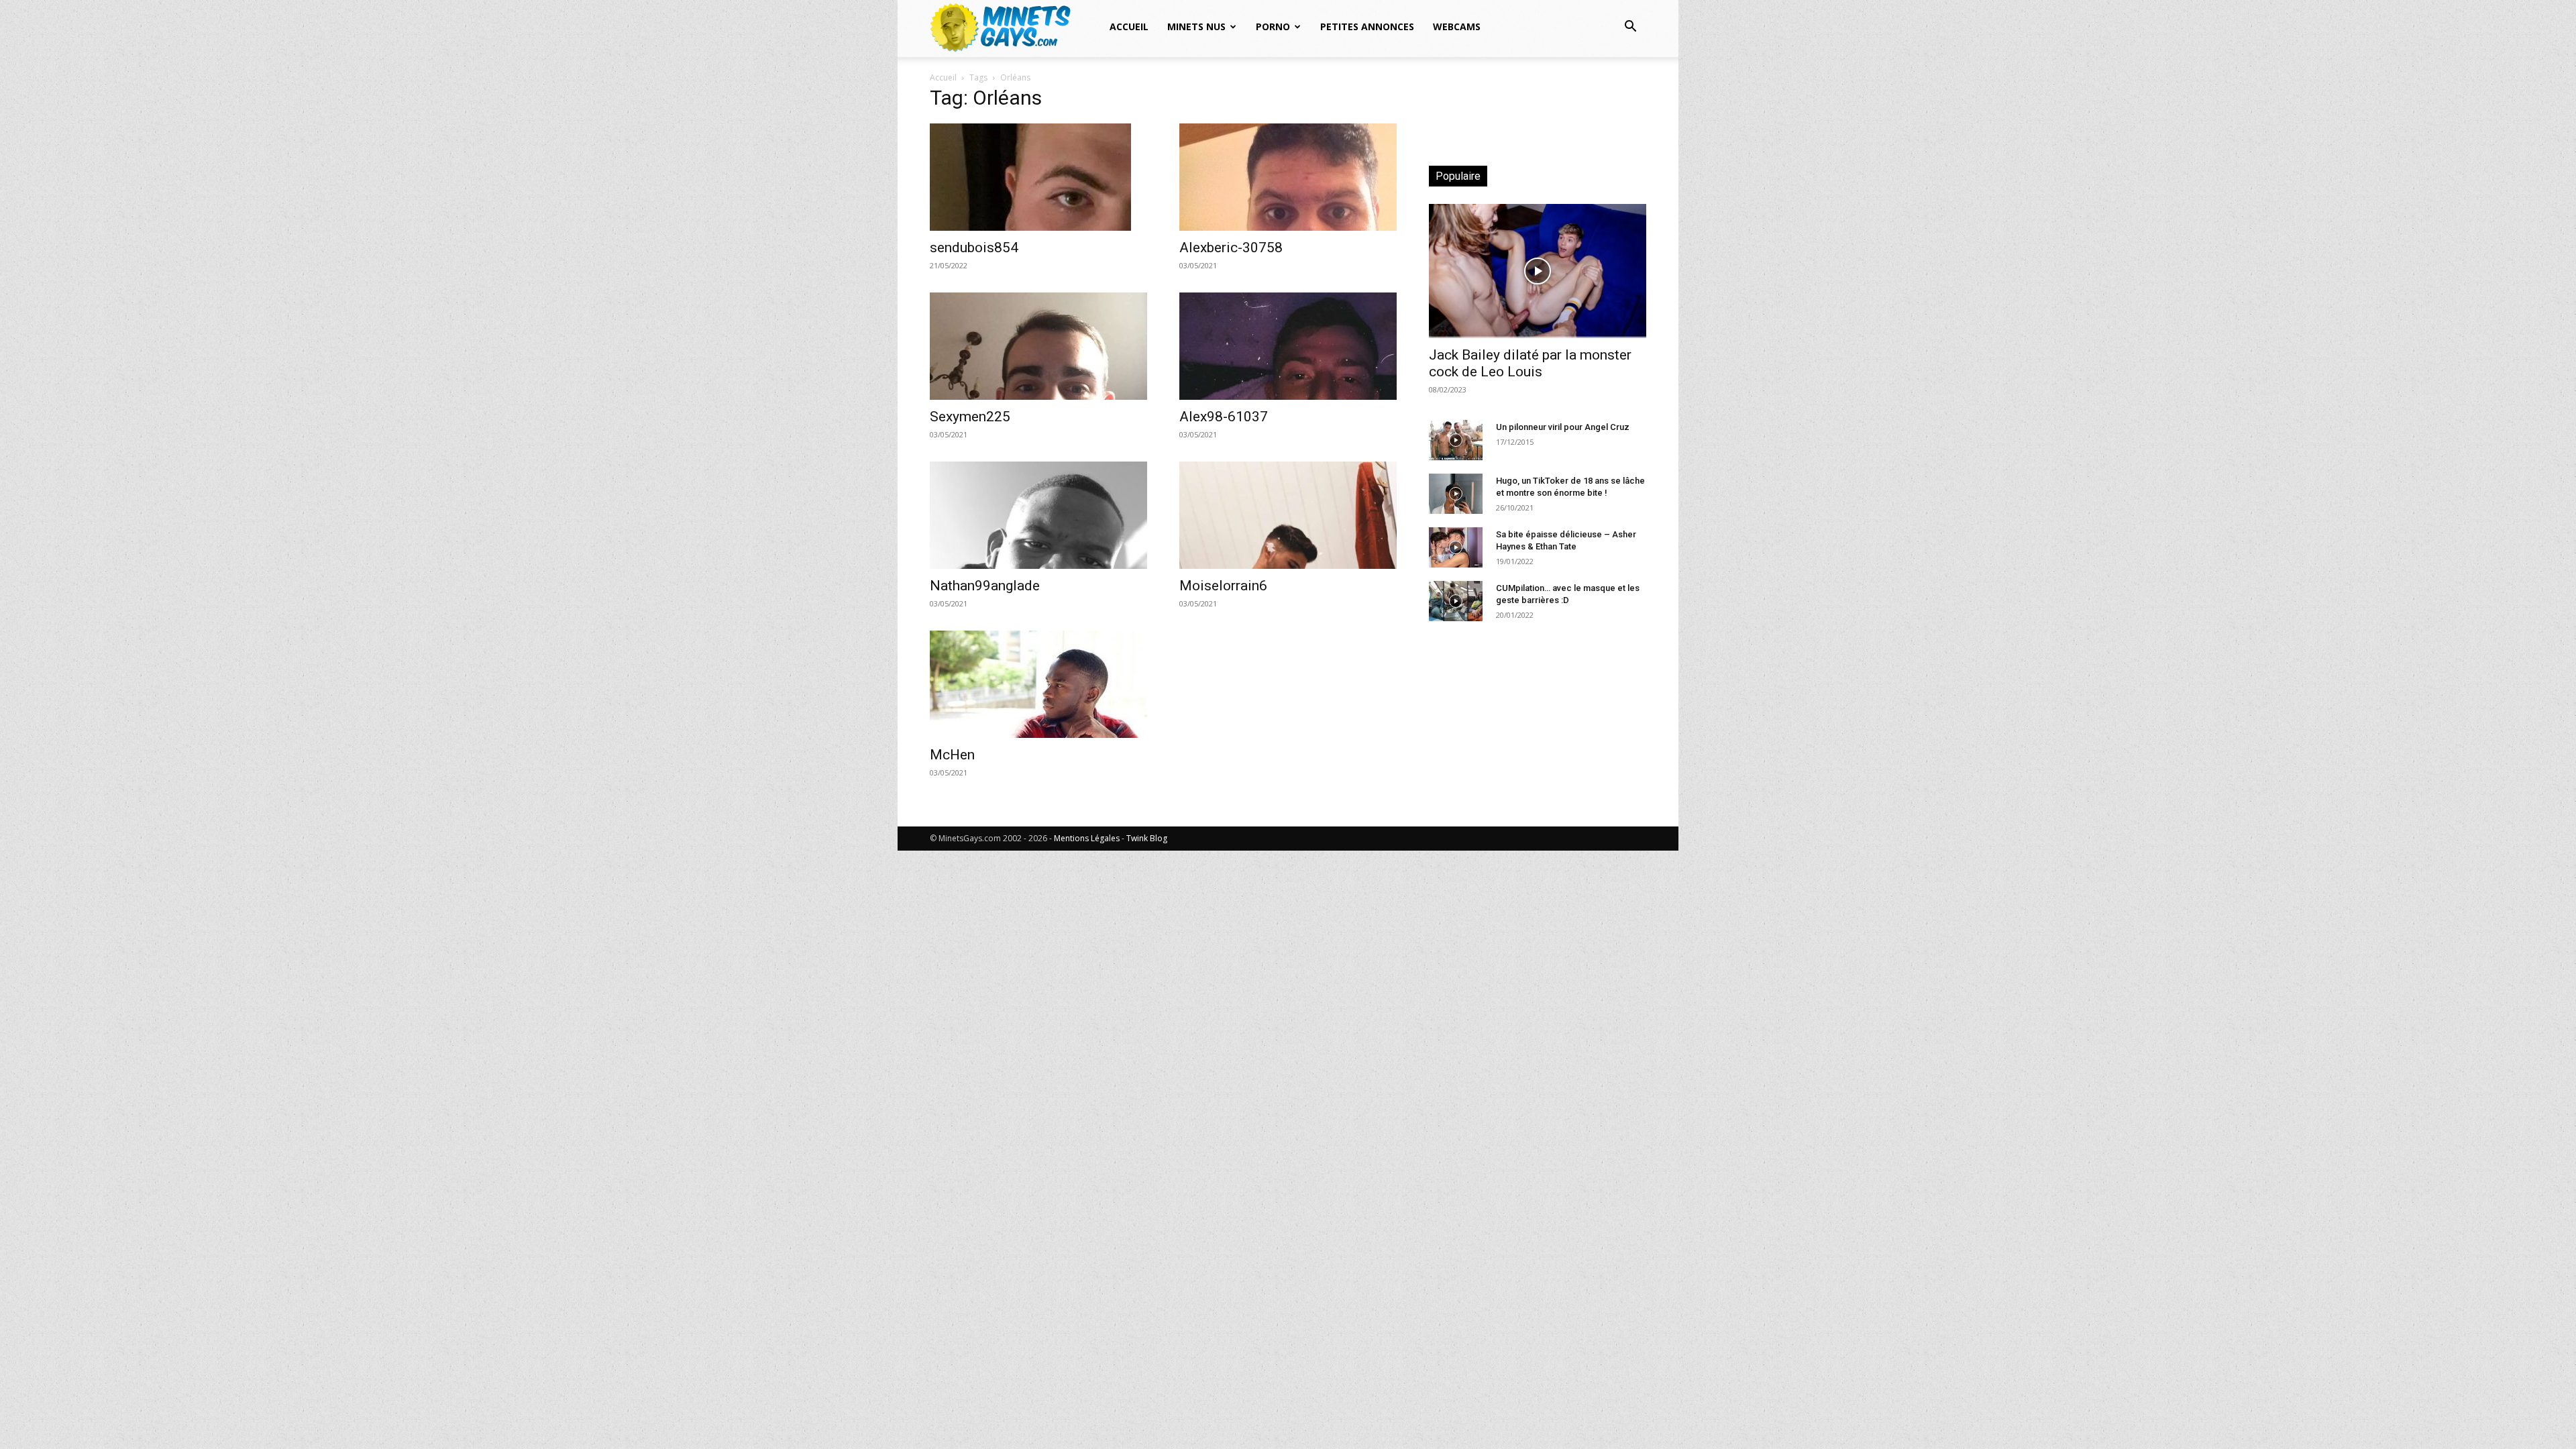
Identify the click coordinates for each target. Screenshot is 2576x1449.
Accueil (1129, 26)
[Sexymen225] (1038, 346)
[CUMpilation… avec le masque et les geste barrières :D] (1456, 601)
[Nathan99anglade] (1038, 515)
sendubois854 (974, 248)
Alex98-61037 (1224, 417)
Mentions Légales (1087, 838)
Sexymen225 (970, 417)
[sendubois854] (1038, 177)
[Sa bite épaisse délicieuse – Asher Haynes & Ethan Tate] (1456, 547)
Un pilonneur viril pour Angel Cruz (1563, 427)
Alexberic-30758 (1231, 248)
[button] (1630, 28)
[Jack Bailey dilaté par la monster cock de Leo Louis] (1538, 271)
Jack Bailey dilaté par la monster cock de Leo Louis (1530, 363)
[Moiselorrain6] (1288, 515)
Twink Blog (1147, 838)
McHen (952, 755)
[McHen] (1038, 684)
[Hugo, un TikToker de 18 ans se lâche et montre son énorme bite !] (1456, 494)
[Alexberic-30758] (1288, 177)
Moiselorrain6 (1223, 586)
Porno (1273, 26)
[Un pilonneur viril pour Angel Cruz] (1456, 440)
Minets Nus (1196, 26)
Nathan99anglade (985, 586)
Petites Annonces (1367, 26)
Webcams (1457, 26)
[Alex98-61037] (1288, 346)
